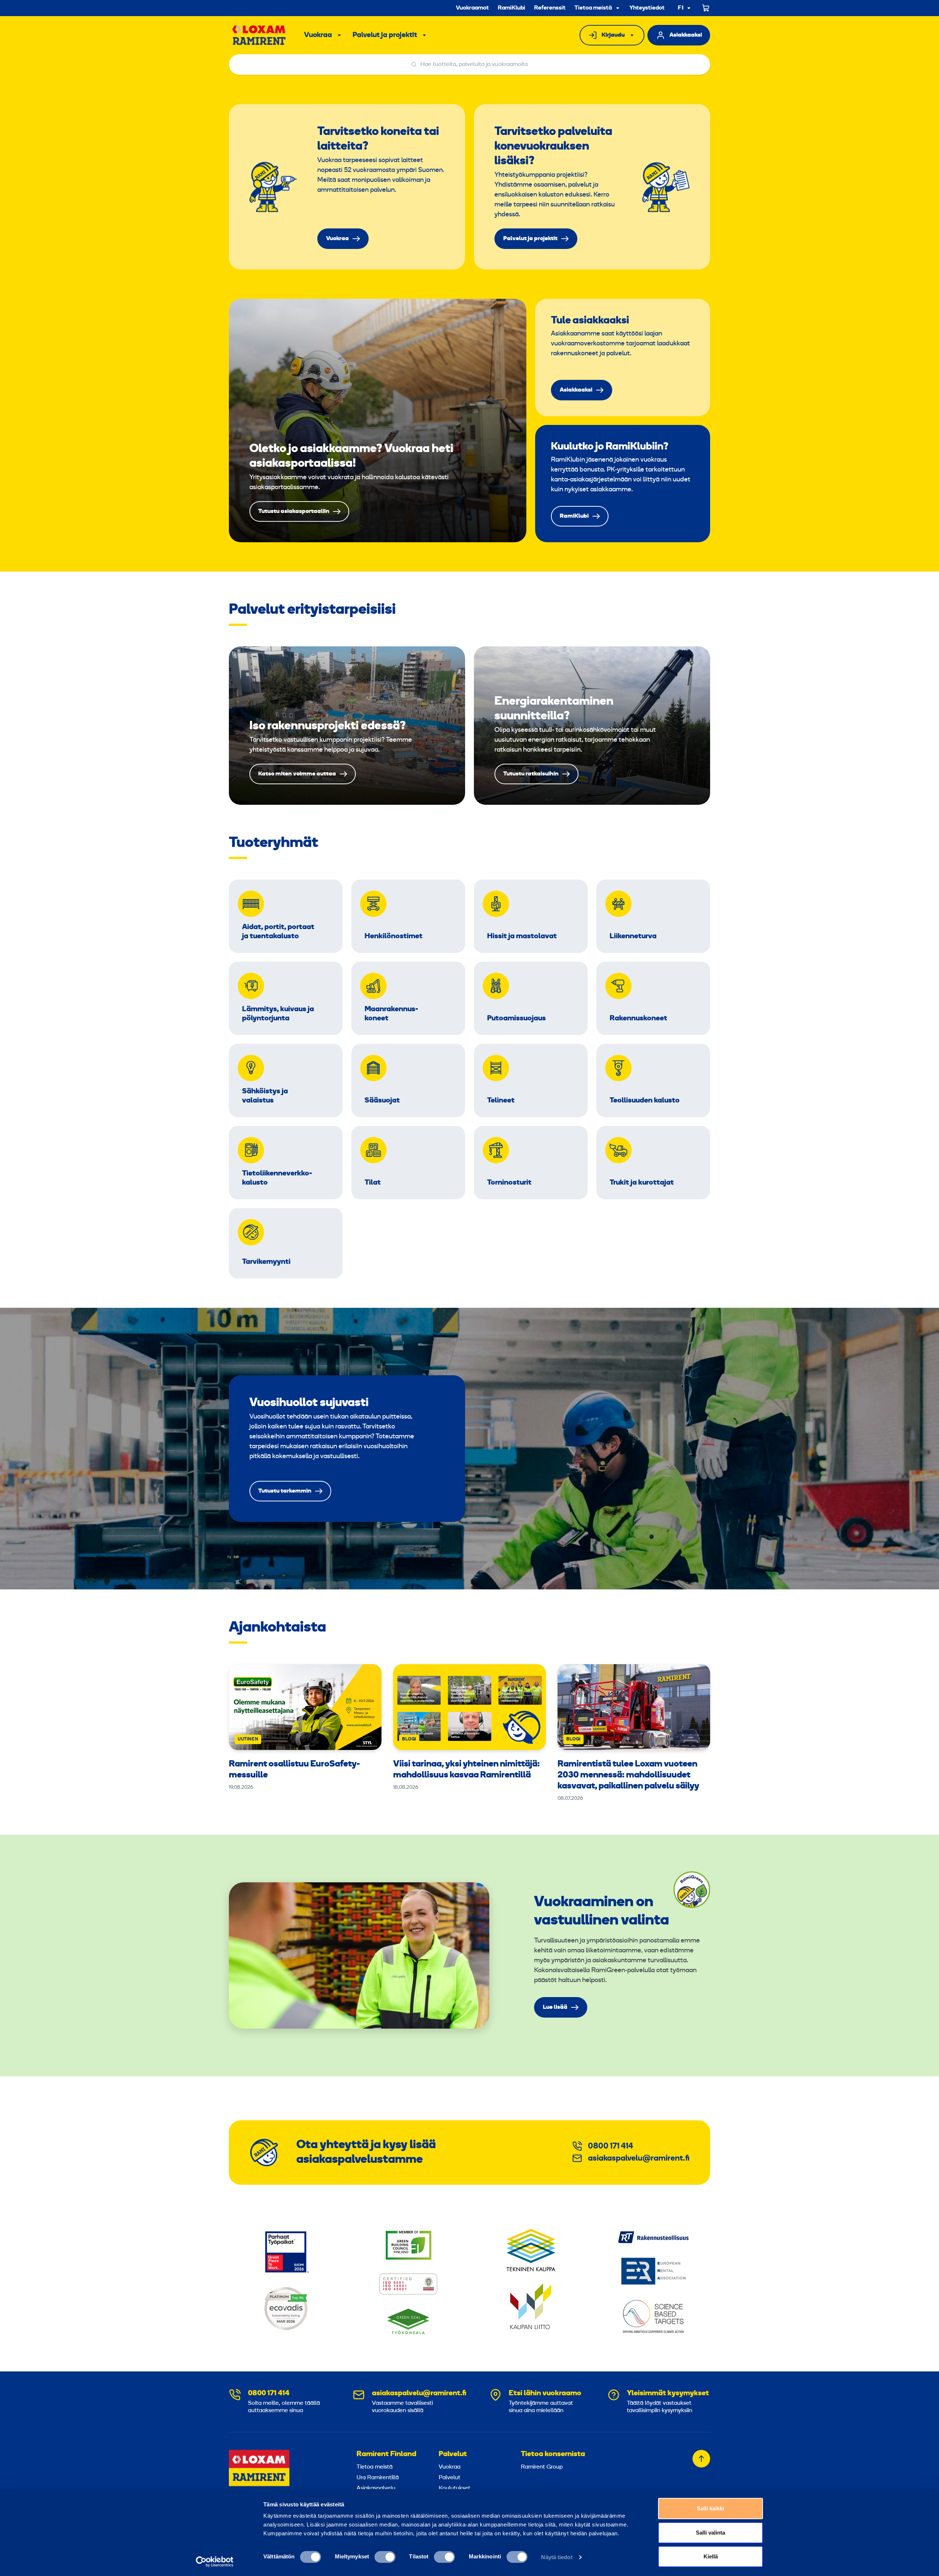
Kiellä (711, 2556)
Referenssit (550, 8)
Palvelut (453, 2454)
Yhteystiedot (647, 8)
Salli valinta (710, 2533)
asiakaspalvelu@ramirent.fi (639, 2159)
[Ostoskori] (706, 8)
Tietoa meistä (593, 8)
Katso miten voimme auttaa (347, 726)
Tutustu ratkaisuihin (592, 726)
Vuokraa (318, 35)
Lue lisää (555, 2007)
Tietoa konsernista (553, 2454)
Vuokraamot (472, 8)
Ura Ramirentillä (378, 2478)
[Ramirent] (259, 35)
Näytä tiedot (557, 2557)
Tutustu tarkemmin (347, 1449)
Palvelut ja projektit (385, 35)
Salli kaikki (710, 2508)
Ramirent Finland (386, 2454)
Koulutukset (454, 2488)
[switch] (385, 2557)
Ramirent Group (542, 2467)
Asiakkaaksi (686, 35)
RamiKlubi (511, 8)
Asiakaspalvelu (376, 2488)
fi (681, 8)
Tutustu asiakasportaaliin (378, 421)
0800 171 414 (611, 2146)
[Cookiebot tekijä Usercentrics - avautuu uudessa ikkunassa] (215, 2562)
